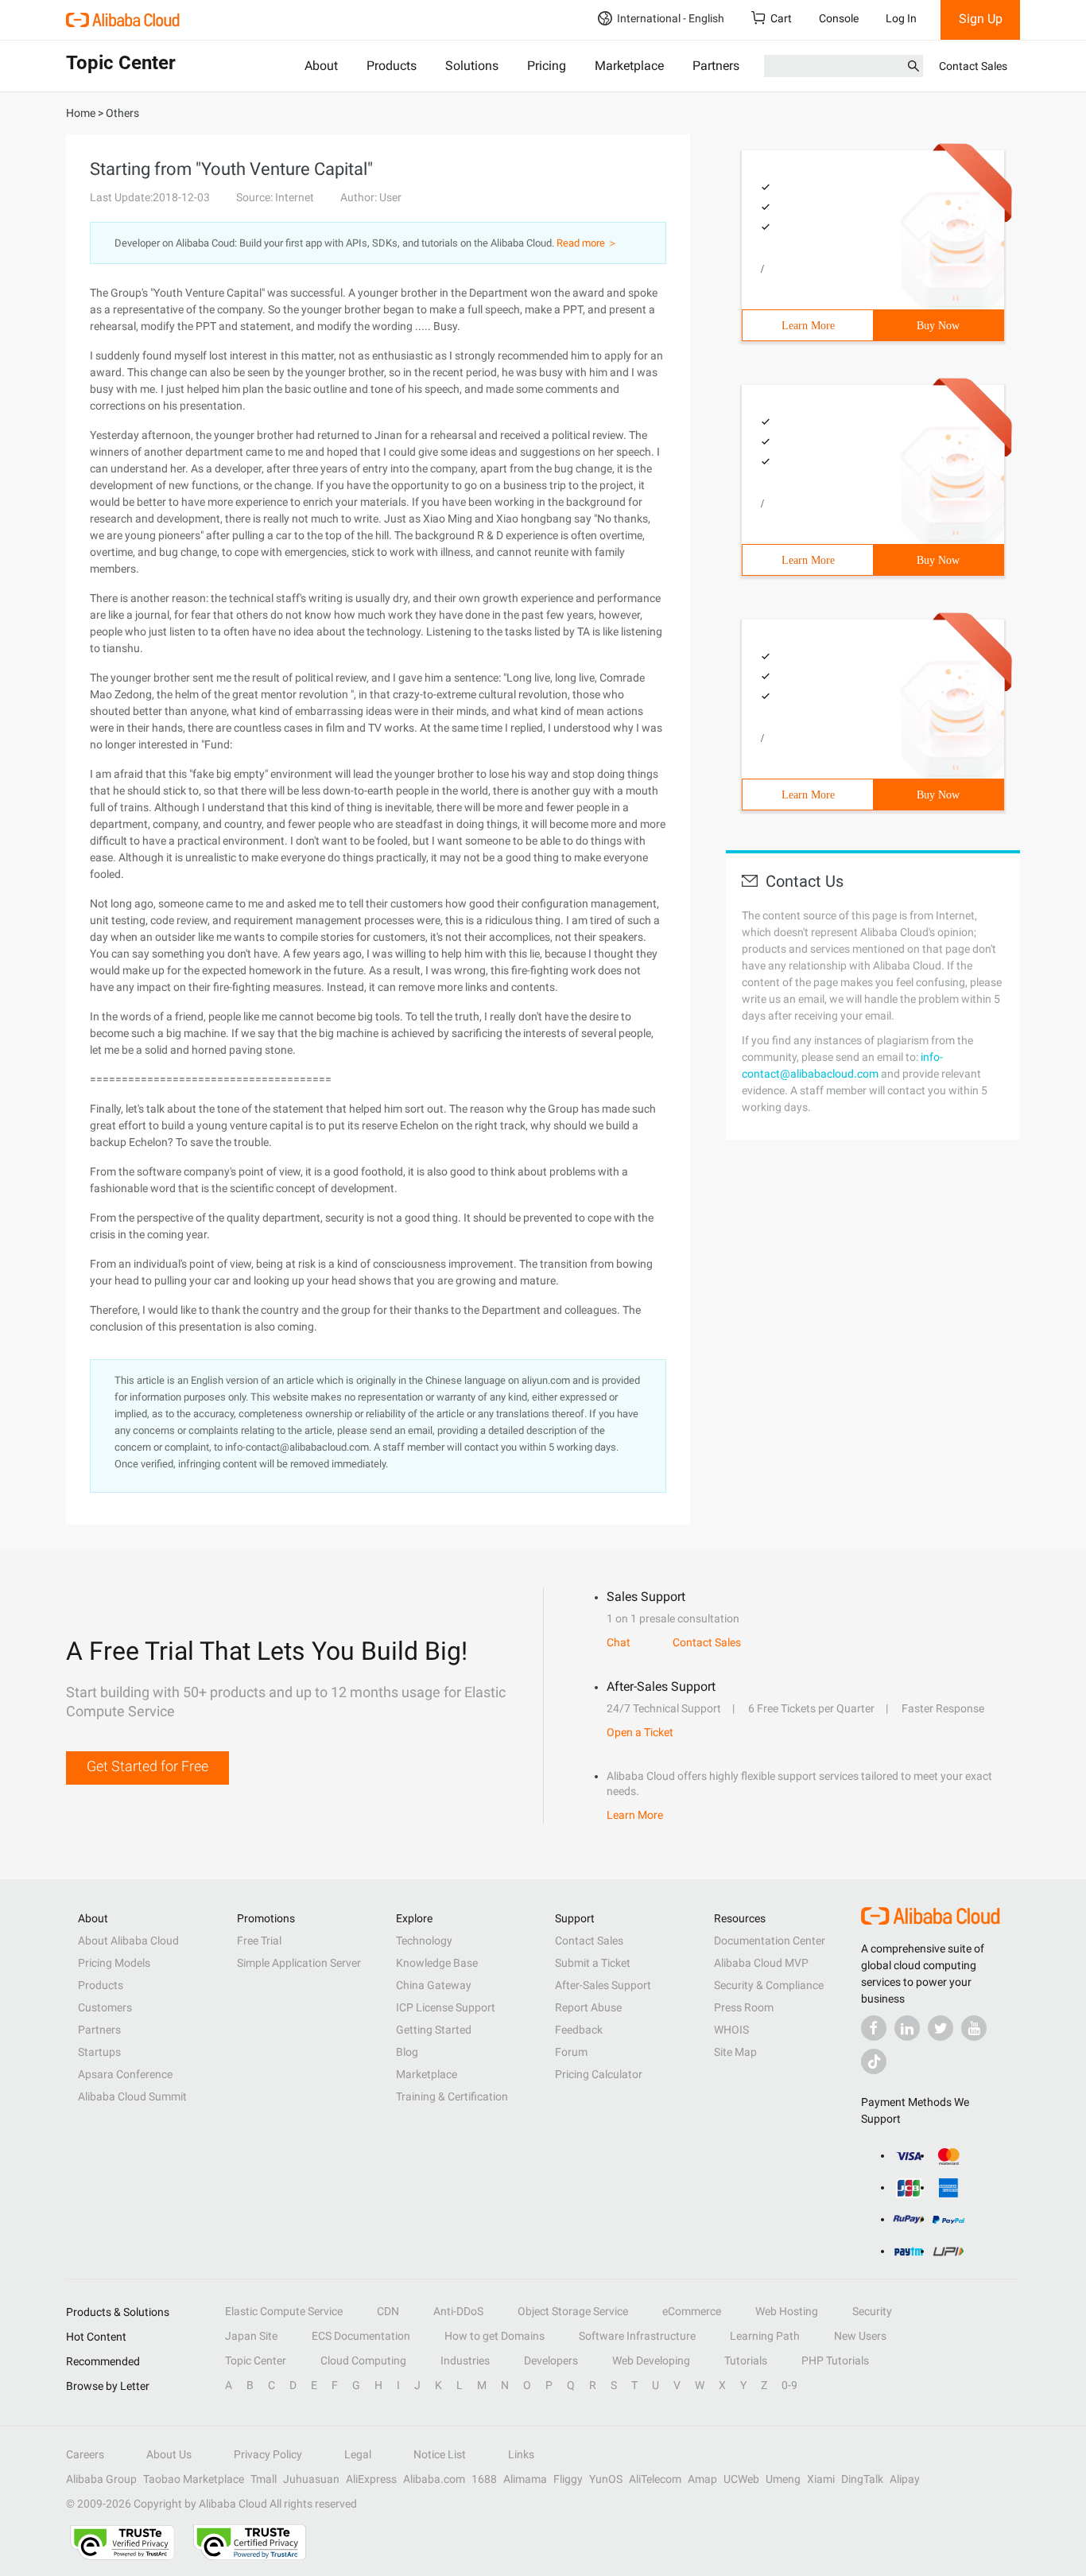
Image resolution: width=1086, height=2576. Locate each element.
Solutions (472, 66)
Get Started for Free (147, 1766)
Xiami (821, 2479)
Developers (551, 2360)
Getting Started (434, 2030)
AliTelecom (655, 2479)
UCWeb (741, 2479)
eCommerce (692, 2311)
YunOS (606, 2479)
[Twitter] (941, 2028)
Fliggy (568, 2479)
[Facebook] (874, 2028)
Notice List (440, 2454)
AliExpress (371, 2479)
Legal (358, 2454)
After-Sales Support (603, 1985)
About (321, 66)
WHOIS (731, 2030)
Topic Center (256, 2360)
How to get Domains (495, 2336)
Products (392, 66)
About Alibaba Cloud (128, 1941)
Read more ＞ (587, 243)
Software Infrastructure (637, 2336)
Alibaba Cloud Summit (132, 2096)
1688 (484, 2479)
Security (872, 2311)
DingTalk (862, 2479)
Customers (105, 2007)
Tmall (264, 2479)
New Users (860, 2336)
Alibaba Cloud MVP (761, 1963)
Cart (781, 18)
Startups (99, 2052)
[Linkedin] (907, 2028)
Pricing (547, 66)
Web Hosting (787, 2311)
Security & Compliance (769, 1985)
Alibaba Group (101, 2479)
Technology (424, 1941)
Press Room (744, 2007)
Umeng (783, 2479)
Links (521, 2454)
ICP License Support (446, 2007)
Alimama (525, 2479)
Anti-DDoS (458, 2311)
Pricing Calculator (599, 2074)
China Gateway (434, 1985)
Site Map (735, 2052)
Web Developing (651, 2360)
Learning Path (765, 2336)
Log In (901, 18)
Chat (619, 1642)
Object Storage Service (573, 2311)
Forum (571, 2052)
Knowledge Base (437, 1963)
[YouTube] (974, 2028)
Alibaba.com (434, 2479)
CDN (388, 2311)
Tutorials (746, 2360)
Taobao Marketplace (194, 2479)
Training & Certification (452, 2096)
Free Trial (259, 1941)
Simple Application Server (299, 1963)
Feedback (579, 2030)
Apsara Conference (125, 2074)
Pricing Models (114, 1963)
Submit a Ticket (593, 1963)
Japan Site (251, 2336)
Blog (407, 2052)
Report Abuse (588, 2007)
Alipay (905, 2479)
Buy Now (938, 326)
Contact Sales (973, 66)
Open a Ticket (640, 1732)
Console (839, 18)
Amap (702, 2479)
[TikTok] (874, 2061)
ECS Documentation (361, 2336)
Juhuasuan (311, 2479)
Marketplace (629, 66)
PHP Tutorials (835, 2360)
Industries (465, 2360)
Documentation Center (770, 1941)
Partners (716, 66)
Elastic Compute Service (284, 2311)
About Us (169, 2454)
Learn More (808, 326)
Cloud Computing (363, 2360)
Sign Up (981, 19)
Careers (85, 2454)
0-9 (789, 2385)
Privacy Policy (268, 2454)
